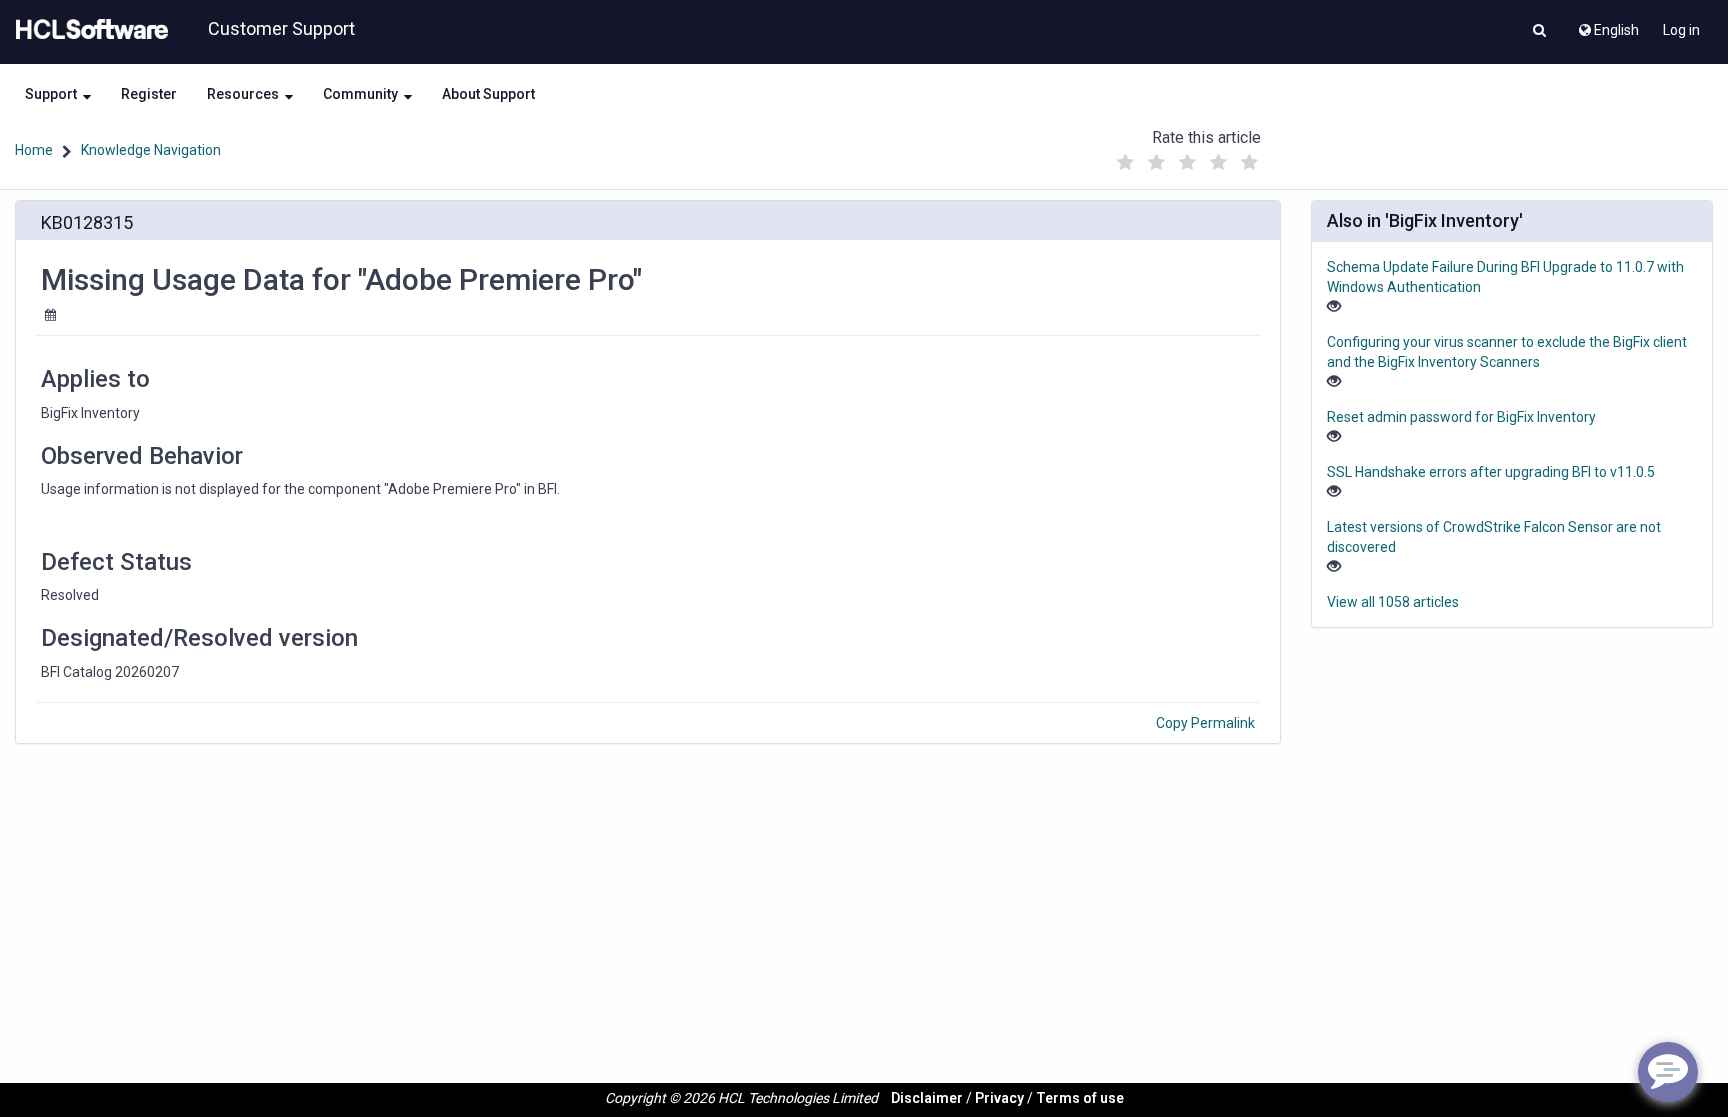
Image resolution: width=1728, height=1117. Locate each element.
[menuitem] (1607, 25)
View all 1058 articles (1393, 602)
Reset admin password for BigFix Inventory (1461, 417)
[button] (1539, 32)
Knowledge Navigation (151, 150)
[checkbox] (1125, 163)
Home (34, 150)
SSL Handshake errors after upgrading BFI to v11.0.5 (1491, 472)
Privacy (999, 1098)
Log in (1681, 30)
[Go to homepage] (88, 30)
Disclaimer (927, 1098)
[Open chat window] (1668, 1072)
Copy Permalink (1205, 723)
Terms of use (1080, 1098)
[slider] (1187, 157)
